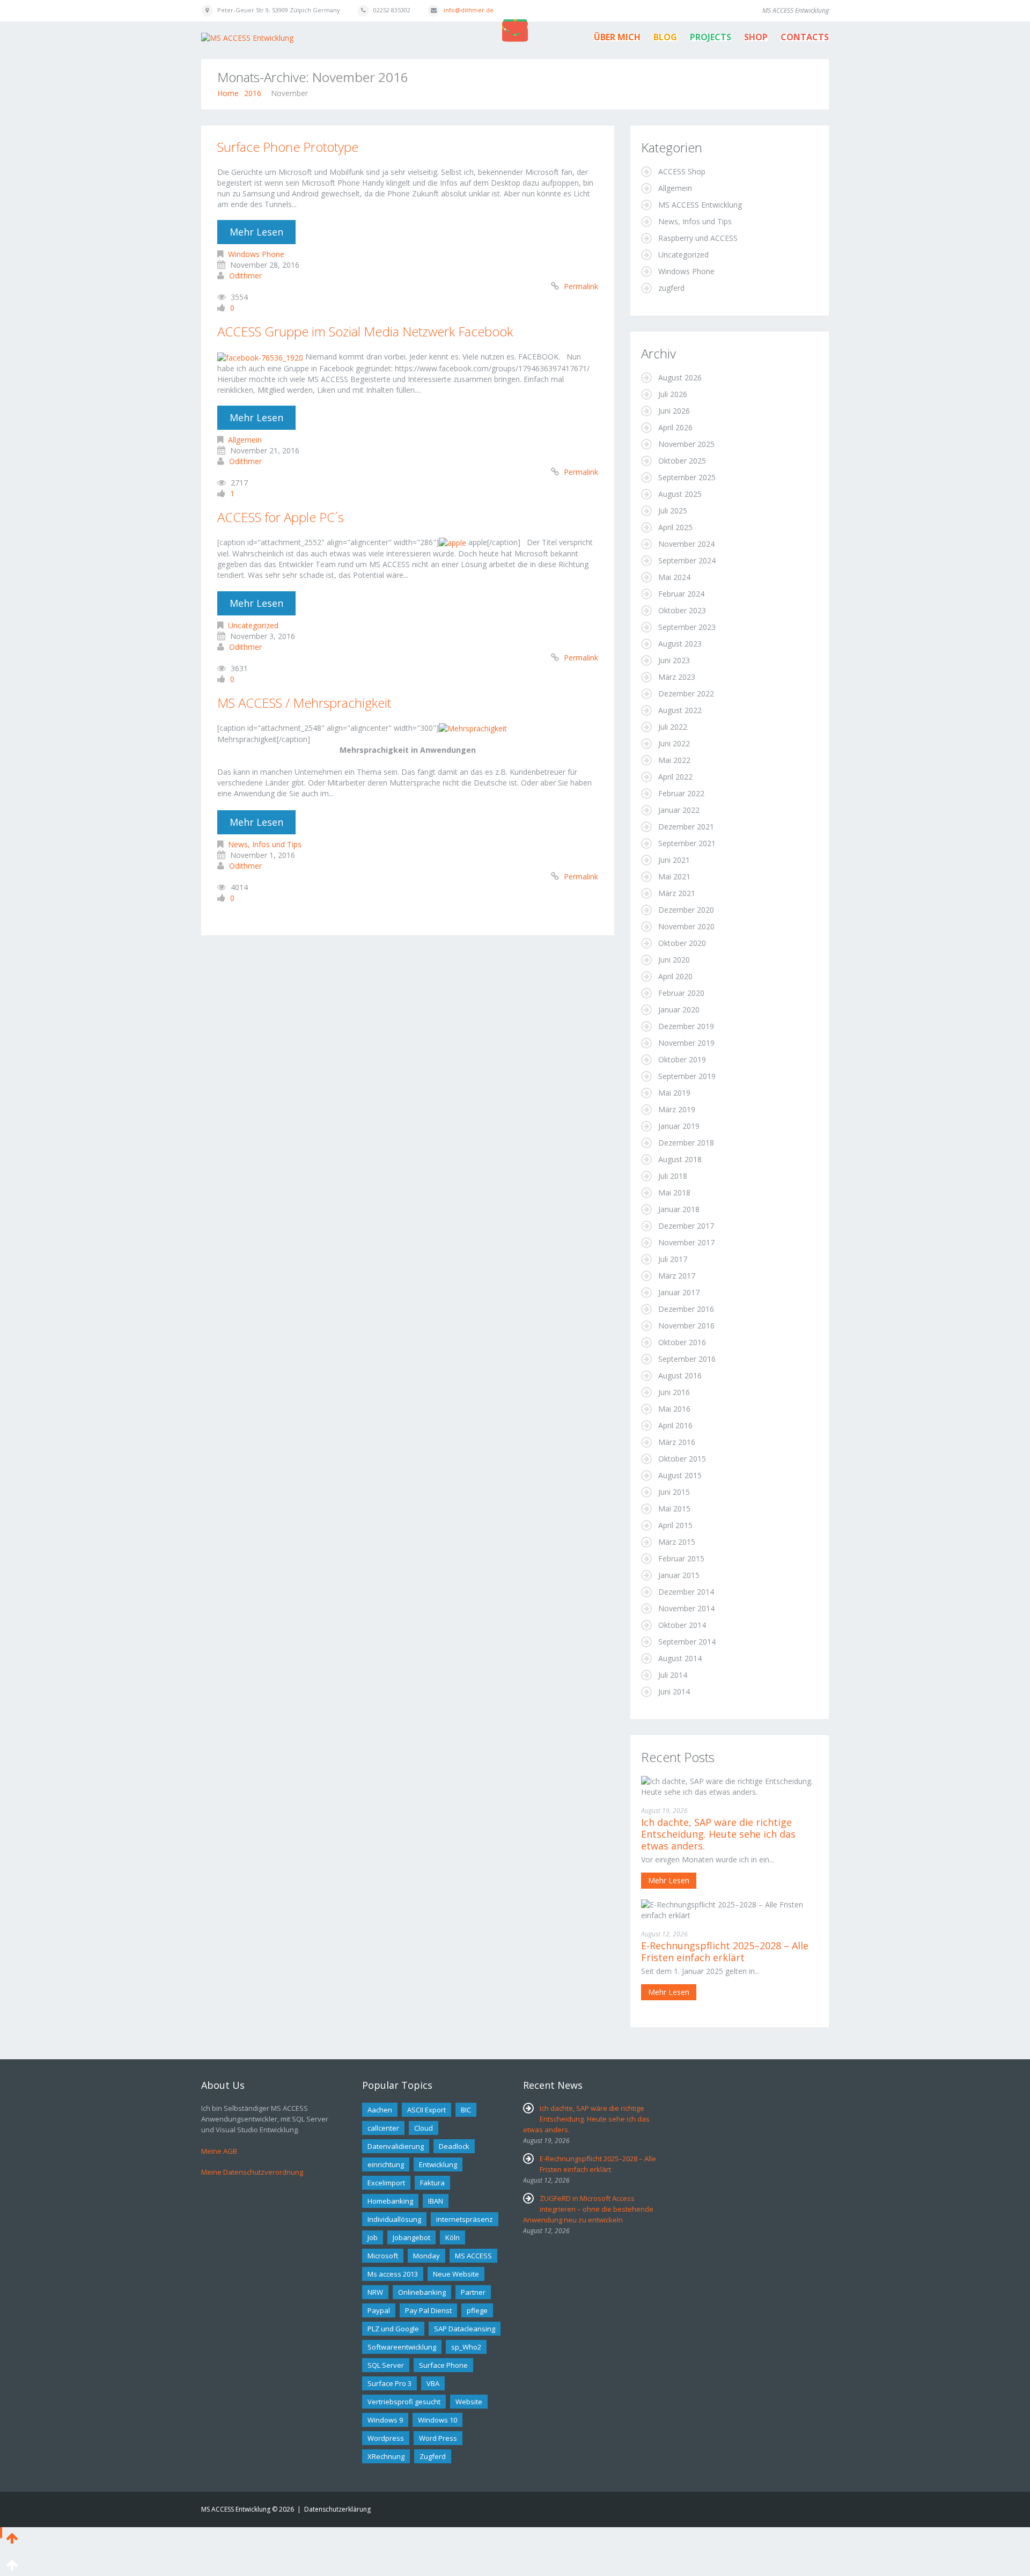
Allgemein (245, 440)
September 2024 (687, 560)
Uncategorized (253, 625)
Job (373, 2237)
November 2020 (686, 926)
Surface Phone (443, 2365)
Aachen (380, 2110)
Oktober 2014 (682, 1625)
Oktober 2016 (682, 1342)
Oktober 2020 (682, 943)
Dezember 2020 (686, 910)
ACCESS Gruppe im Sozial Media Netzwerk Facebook (365, 331)
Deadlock (454, 2146)
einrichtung (386, 2164)
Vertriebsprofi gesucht (404, 2402)
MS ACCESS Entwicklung (700, 205)
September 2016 (687, 1359)
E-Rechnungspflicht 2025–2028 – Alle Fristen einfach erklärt (725, 1951)
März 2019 (677, 1109)
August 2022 (680, 710)
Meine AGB (219, 2151)
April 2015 (675, 1525)
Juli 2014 (673, 1675)
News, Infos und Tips (265, 844)
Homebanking (390, 2201)
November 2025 (686, 444)
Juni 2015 (674, 1492)
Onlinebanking (422, 2292)
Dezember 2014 (686, 1592)
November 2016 (686, 1326)
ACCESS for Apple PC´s (281, 517)
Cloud (424, 2128)
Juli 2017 (673, 1259)
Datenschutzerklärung (337, 2509)
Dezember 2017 (686, 1226)
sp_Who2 (466, 2347)
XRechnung (386, 2456)
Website (469, 2402)
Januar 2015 (679, 1575)
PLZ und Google (393, 2329)
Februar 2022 (681, 793)
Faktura (432, 2183)
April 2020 (675, 976)
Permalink (581, 286)
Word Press (438, 2438)
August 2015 (680, 1475)
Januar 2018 (679, 1209)
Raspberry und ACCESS (698, 238)
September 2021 (687, 843)
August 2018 (680, 1159)
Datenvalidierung (396, 2146)
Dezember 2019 (686, 1026)
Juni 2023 (674, 660)
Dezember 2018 (686, 1143)
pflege (477, 2310)
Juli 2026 (673, 394)
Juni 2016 (674, 1392)
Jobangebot (411, 2237)
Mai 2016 (674, 1409)
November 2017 (686, 1242)
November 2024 (686, 544)
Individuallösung (394, 2219)
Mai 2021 (674, 876)
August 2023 (680, 644)
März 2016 (677, 1442)
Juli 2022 (673, 727)
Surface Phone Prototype (288, 147)
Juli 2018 (673, 1176)
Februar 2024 (681, 594)
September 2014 (687, 1642)
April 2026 (675, 427)
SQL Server (386, 2365)
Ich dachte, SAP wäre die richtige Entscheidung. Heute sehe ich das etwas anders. (718, 1834)
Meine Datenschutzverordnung (252, 2172)
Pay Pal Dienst (428, 2310)
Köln (453, 2237)
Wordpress (386, 2438)
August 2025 (680, 494)
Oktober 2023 (682, 610)
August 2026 (680, 377)
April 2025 (675, 527)
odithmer (245, 276)
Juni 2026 (674, 411)
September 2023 (687, 627)
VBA (433, 2383)
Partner (473, 2292)
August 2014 (680, 1658)
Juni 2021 (674, 860)
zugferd (671, 288)
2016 (253, 93)
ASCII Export (426, 2110)
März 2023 (677, 677)
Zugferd (433, 2456)
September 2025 (687, 477)
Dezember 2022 (686, 693)
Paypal (379, 2310)
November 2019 (686, 1043)
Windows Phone (256, 254)
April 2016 (675, 1425)
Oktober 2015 (682, 1459)
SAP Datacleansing (465, 2329)
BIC (466, 2110)
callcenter (383, 2128)
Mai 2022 (674, 760)
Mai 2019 (674, 1093)
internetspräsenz (465, 2219)
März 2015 (677, 1542)
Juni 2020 (674, 960)
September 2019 (687, 1076)
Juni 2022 (674, 743)
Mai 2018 (674, 1192)
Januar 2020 (679, 1010)
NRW (375, 2292)
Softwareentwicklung (402, 2347)
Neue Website (456, 2274)
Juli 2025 (673, 511)
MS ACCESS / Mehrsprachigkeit (304, 703)
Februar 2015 (681, 1558)
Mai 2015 (674, 1509)
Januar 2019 (679, 1126)
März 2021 (677, 893)
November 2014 (686, 1608)
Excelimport (386, 2183)
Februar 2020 (681, 993)
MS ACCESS (473, 2256)
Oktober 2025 (682, 461)
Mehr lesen (256, 232)
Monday (426, 2256)
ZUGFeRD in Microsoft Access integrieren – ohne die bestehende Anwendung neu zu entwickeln (588, 2209)
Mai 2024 (674, 577)
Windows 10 (437, 2420)
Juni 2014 (674, 1691)
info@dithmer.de (469, 10)
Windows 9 (385, 2420)
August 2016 (680, 1375)
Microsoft (383, 2256)
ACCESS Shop (682, 171)
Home (228, 93)
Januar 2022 (679, 810)
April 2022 (675, 777)
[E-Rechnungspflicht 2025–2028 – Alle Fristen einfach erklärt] (730, 1909)
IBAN (436, 2201)
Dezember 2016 (686, 1309)
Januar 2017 (679, 1292)
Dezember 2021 (686, 827)
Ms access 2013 (393, 2274)
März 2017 (677, 1276)
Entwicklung (438, 2164)
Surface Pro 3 (389, 2383)
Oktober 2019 (682, 1059)
